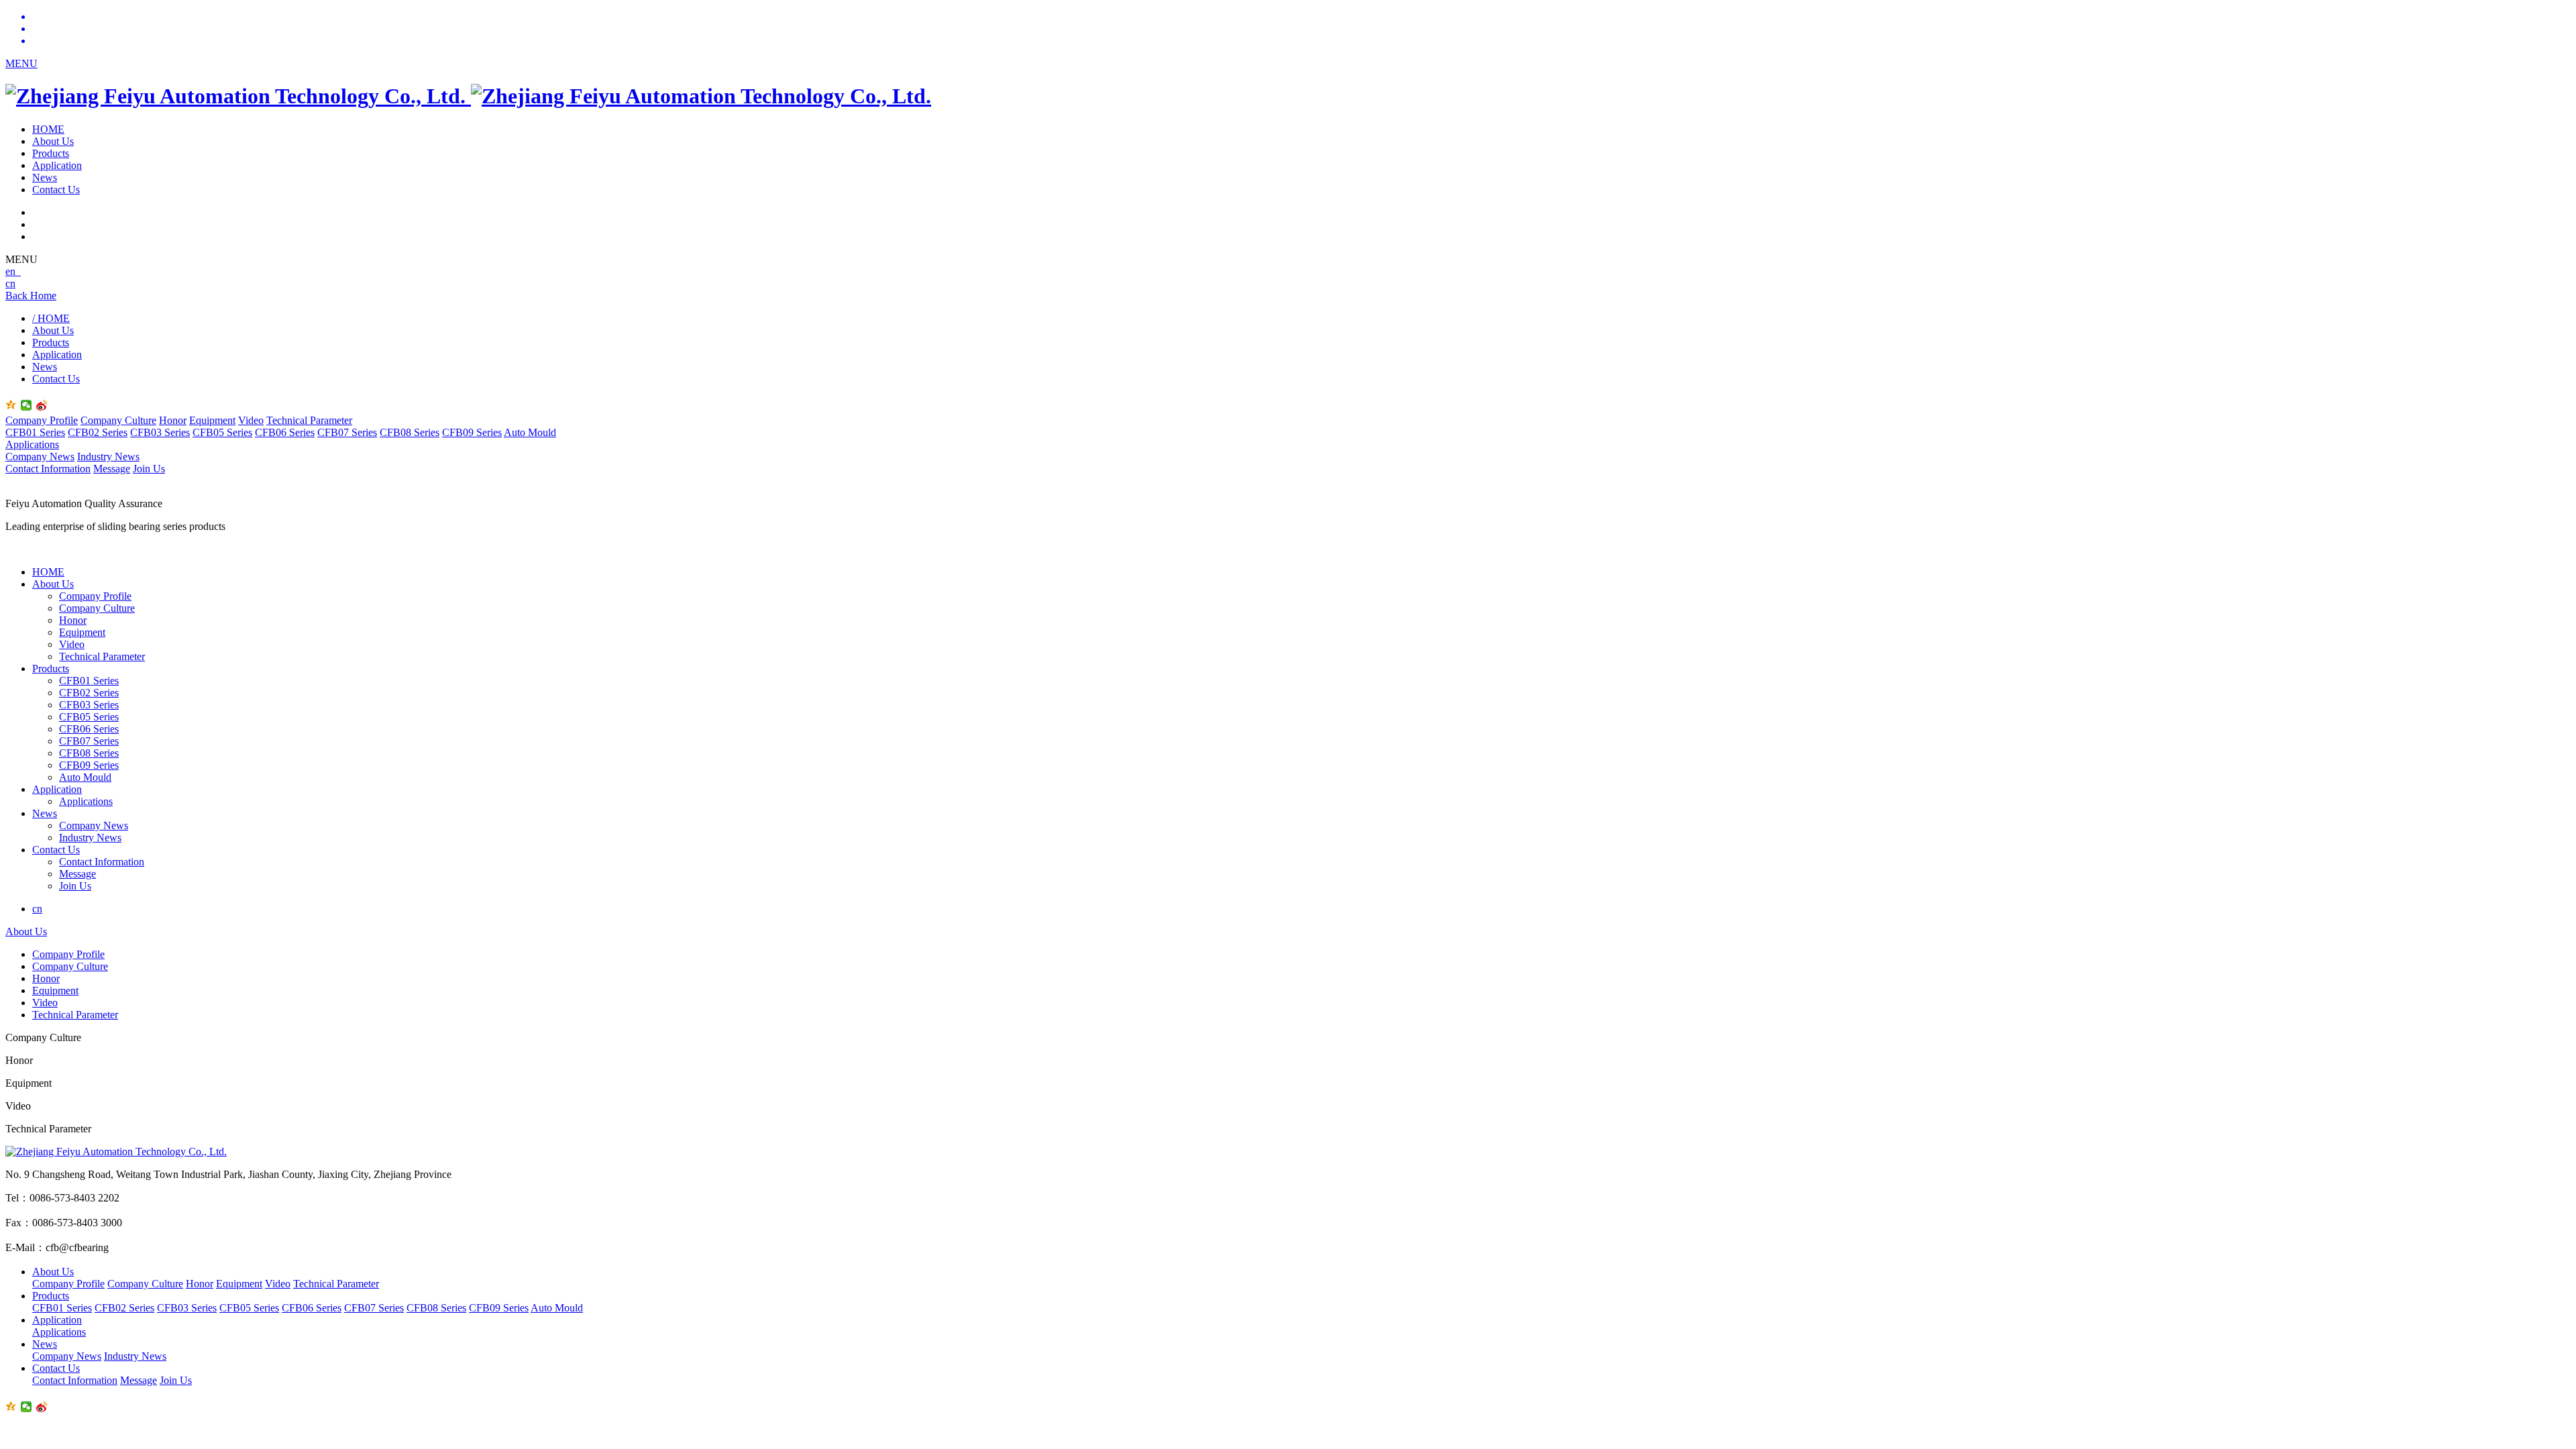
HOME (48, 129)
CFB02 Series (98, 432)
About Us (53, 141)
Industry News (108, 457)
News (45, 177)
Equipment (212, 420)
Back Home (31, 296)
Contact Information (48, 469)
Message (112, 469)
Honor (173, 420)
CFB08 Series (410, 432)
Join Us (149, 469)
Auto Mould (530, 432)
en (13, 271)
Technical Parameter (309, 420)
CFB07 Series (347, 432)
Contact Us (56, 190)
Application (57, 165)
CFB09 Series (472, 432)
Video (251, 420)
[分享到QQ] (11, 405)
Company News (40, 457)
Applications (32, 444)
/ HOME (51, 318)
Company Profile (42, 420)
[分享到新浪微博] (42, 405)
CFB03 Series (160, 432)
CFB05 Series (222, 432)
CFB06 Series (285, 432)
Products (51, 153)
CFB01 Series (35, 432)
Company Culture (118, 420)
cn (10, 283)
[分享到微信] (26, 405)
